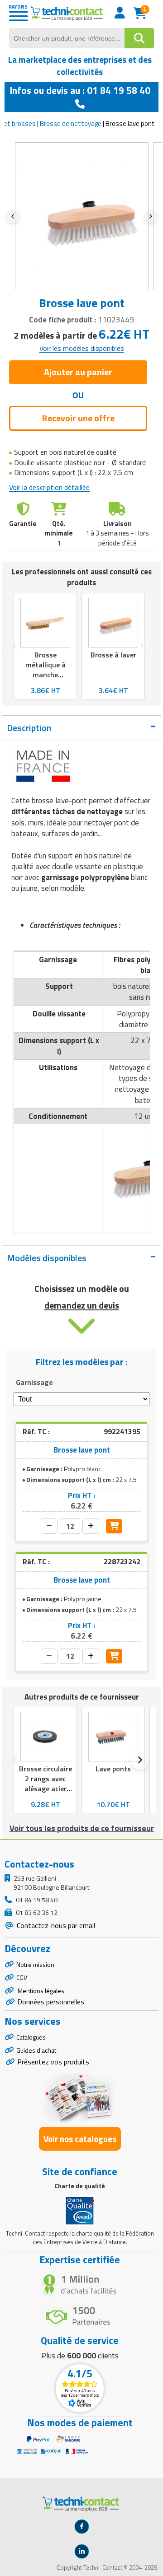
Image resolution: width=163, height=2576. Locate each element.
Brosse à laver (113, 655)
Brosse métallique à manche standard (46, 670)
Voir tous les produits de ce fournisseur (82, 1828)
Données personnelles (51, 2002)
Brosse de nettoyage (71, 123)
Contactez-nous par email (55, 1925)
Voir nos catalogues (80, 2139)
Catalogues (31, 2037)
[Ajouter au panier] (114, 1526)
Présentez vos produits (53, 2062)
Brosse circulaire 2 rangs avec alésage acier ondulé (46, 1784)
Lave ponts (113, 1769)
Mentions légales (40, 1991)
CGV (22, 1977)
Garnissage (34, 1382)
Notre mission (35, 1964)
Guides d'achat (36, 2050)
